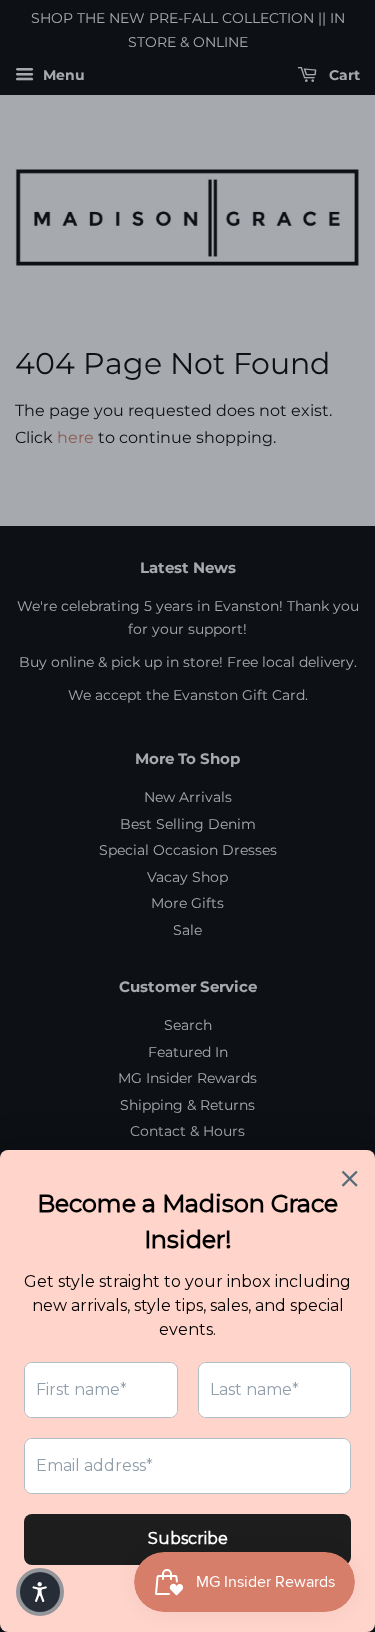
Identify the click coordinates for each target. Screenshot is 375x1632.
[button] (40, 1592)
